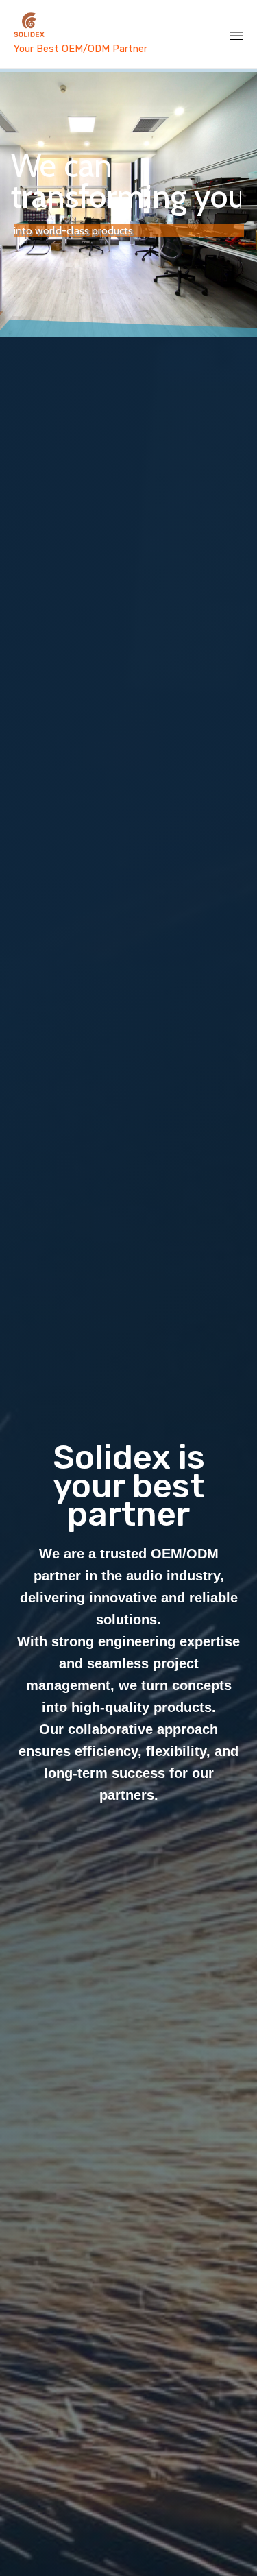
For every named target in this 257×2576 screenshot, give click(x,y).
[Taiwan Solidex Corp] (105, 26)
